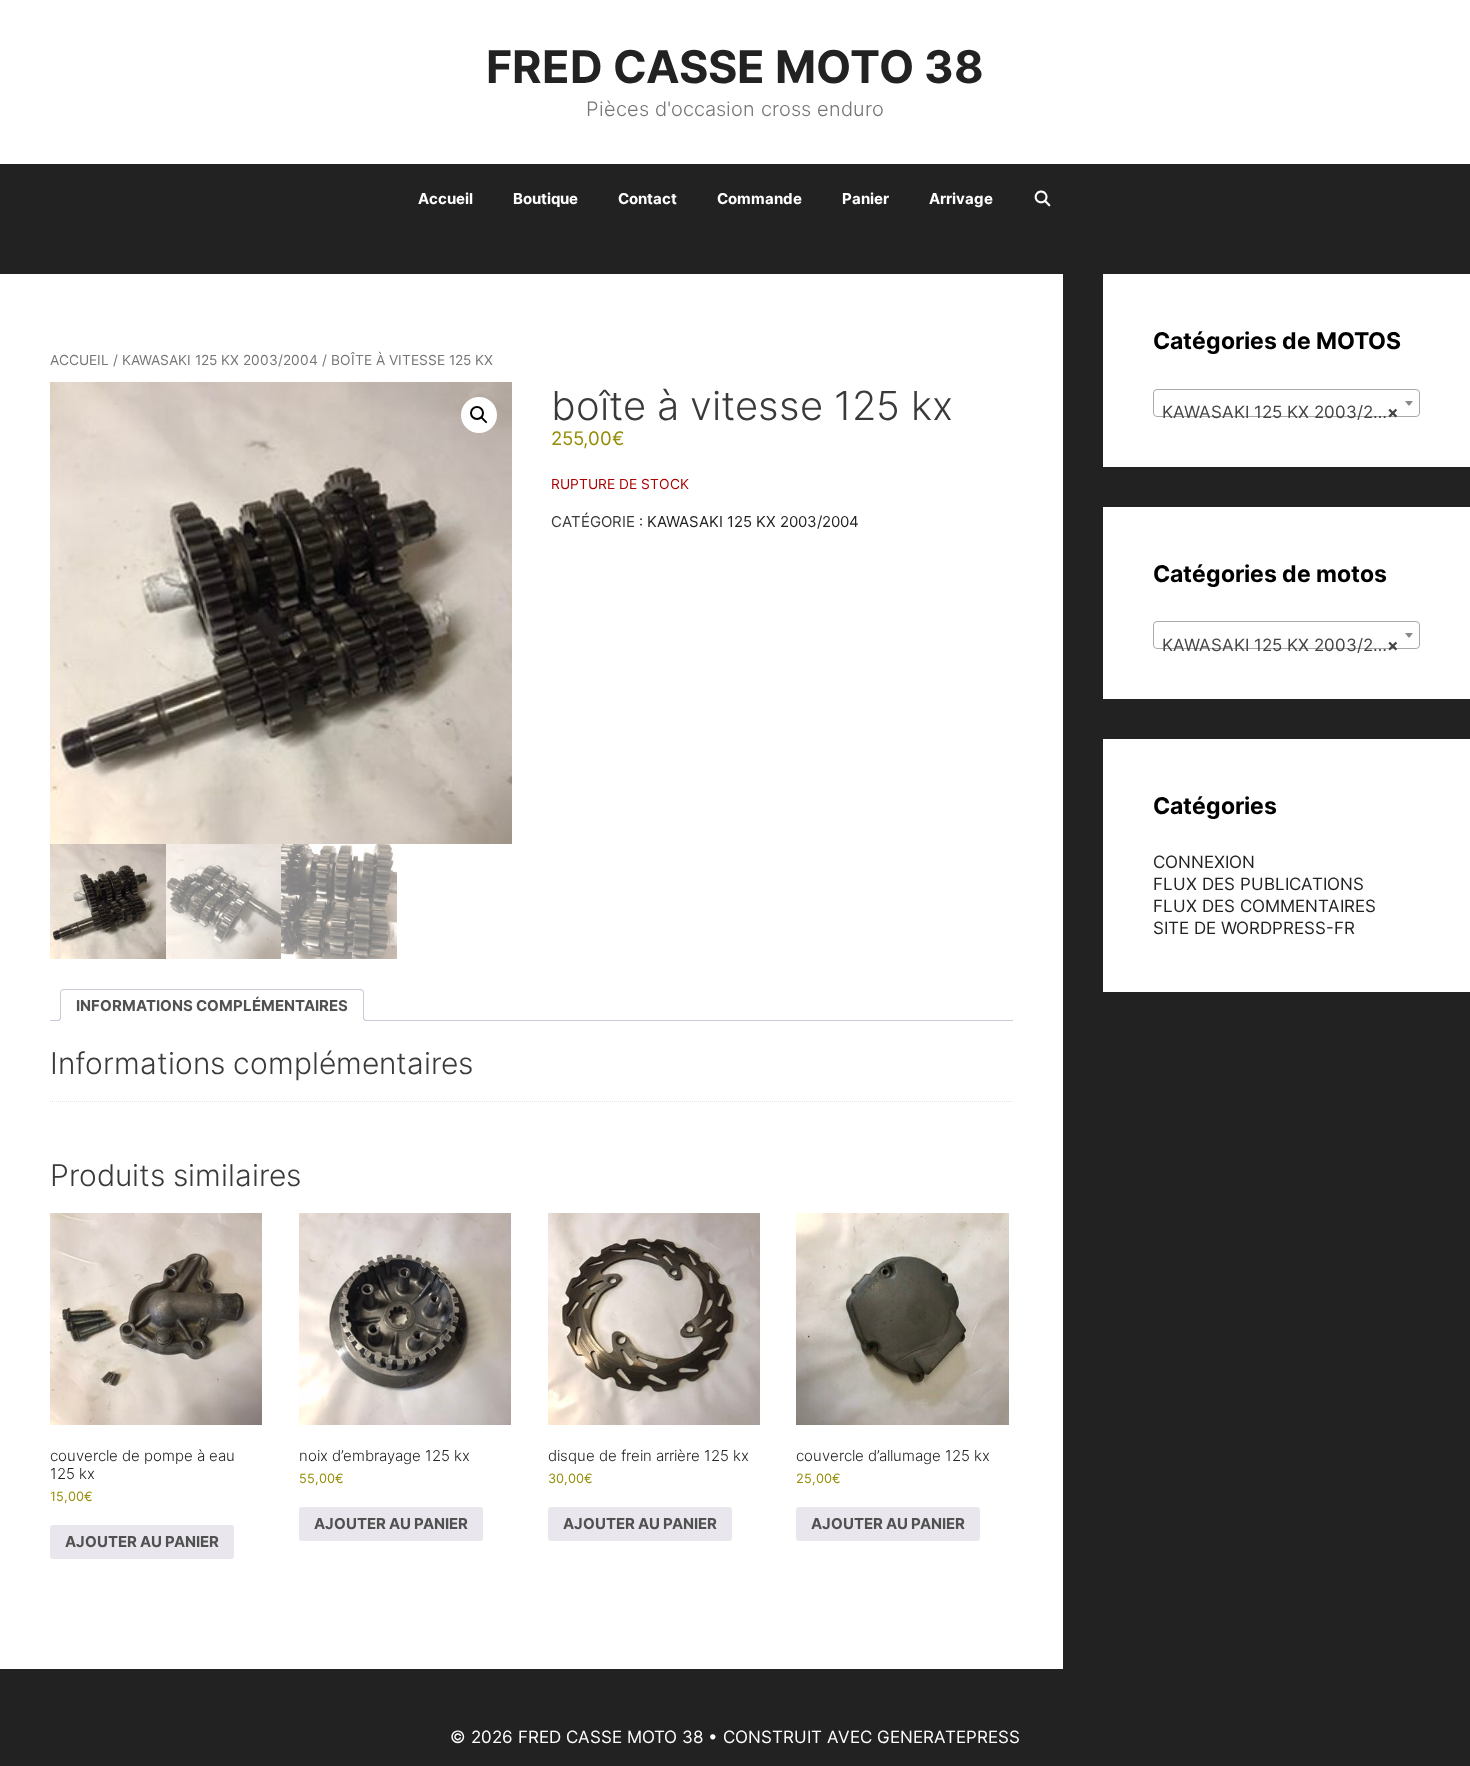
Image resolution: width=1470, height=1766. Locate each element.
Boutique (545, 198)
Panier (865, 198)
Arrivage (961, 198)
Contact (647, 198)
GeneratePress (948, 1737)
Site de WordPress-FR (1254, 928)
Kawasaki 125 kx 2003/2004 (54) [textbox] (1291, 412)
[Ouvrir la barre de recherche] (1042, 199)
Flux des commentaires (1264, 906)
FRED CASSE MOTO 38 (735, 66)
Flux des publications (1258, 884)
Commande (759, 198)
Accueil (445, 198)
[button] (479, 415)
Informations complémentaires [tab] (212, 1005)
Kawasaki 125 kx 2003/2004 (220, 360)
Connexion (1204, 862)
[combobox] (1287, 403)
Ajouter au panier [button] (142, 1541)
